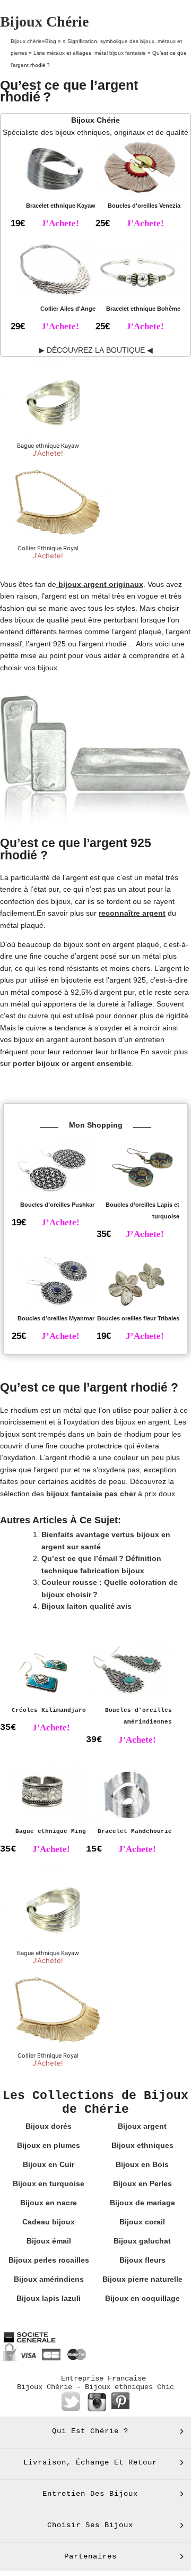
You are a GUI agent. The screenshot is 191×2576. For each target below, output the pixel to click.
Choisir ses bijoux (90, 2525)
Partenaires (90, 2556)
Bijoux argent (142, 2126)
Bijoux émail (49, 2241)
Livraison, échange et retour (90, 2462)
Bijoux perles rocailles (49, 2260)
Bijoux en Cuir (49, 2164)
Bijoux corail (142, 2222)
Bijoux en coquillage (142, 2298)
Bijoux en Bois (142, 2164)
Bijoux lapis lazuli (49, 2298)
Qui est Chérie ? (90, 2431)
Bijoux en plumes (49, 2145)
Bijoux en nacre (49, 2203)
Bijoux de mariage (142, 2203)
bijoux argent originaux (100, 584)
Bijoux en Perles (142, 2183)
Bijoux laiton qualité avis (86, 1606)
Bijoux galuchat (142, 2241)
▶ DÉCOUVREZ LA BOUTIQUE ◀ (96, 350)
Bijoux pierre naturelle (142, 2279)
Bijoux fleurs (142, 2260)
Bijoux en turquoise (49, 2183)
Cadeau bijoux (49, 2222)
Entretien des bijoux (90, 2494)
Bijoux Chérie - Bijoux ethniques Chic (95, 2387)
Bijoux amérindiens (49, 2279)
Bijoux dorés (49, 2126)
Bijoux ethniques (142, 2145)
